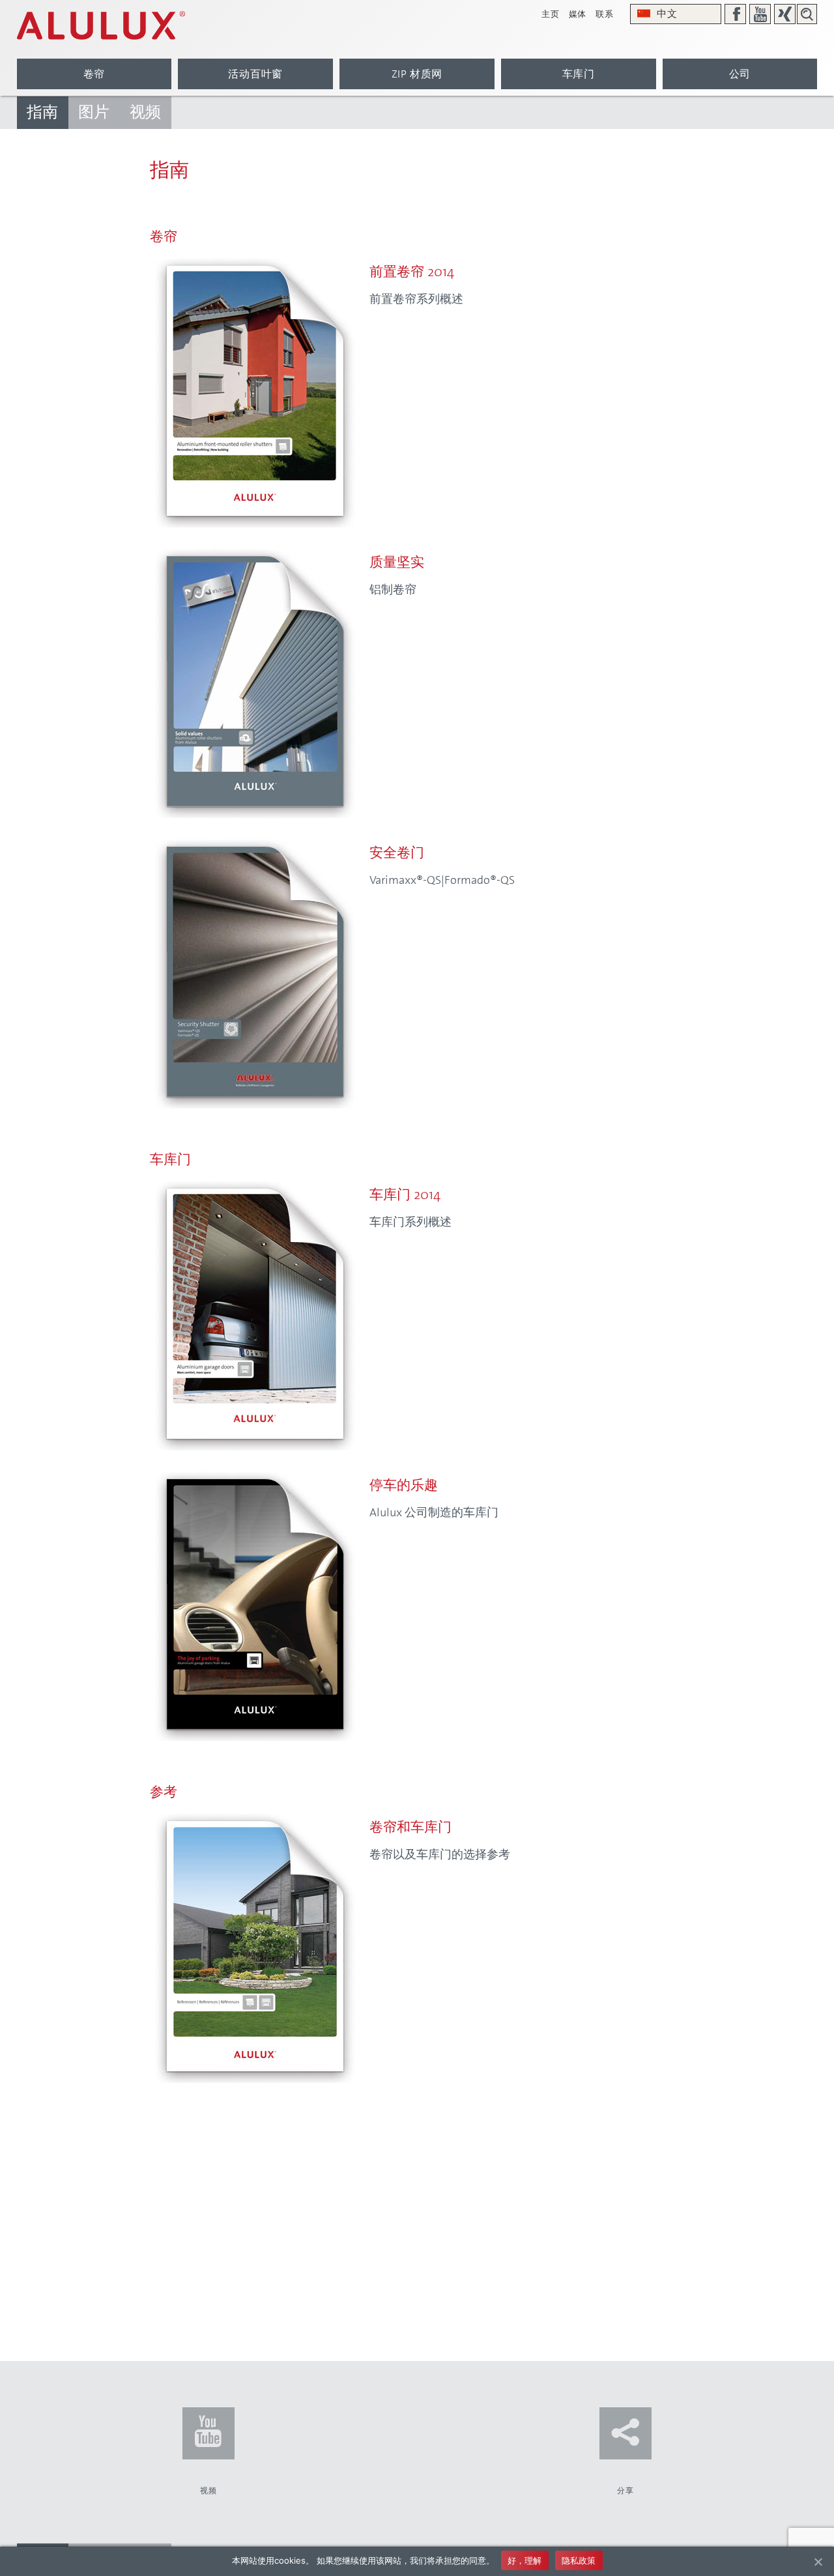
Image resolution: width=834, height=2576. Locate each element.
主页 (550, 14)
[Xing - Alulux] (785, 14)
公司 (740, 74)
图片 (94, 112)
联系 (604, 14)
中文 (667, 14)
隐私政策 (579, 2560)
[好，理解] (818, 2562)
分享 (625, 2491)
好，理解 (525, 2560)
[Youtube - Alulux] (760, 14)
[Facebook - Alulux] (735, 14)
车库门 (579, 74)
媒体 (578, 14)
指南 (43, 112)
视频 (146, 112)
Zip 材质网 (417, 74)
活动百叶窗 (255, 74)
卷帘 (94, 74)
